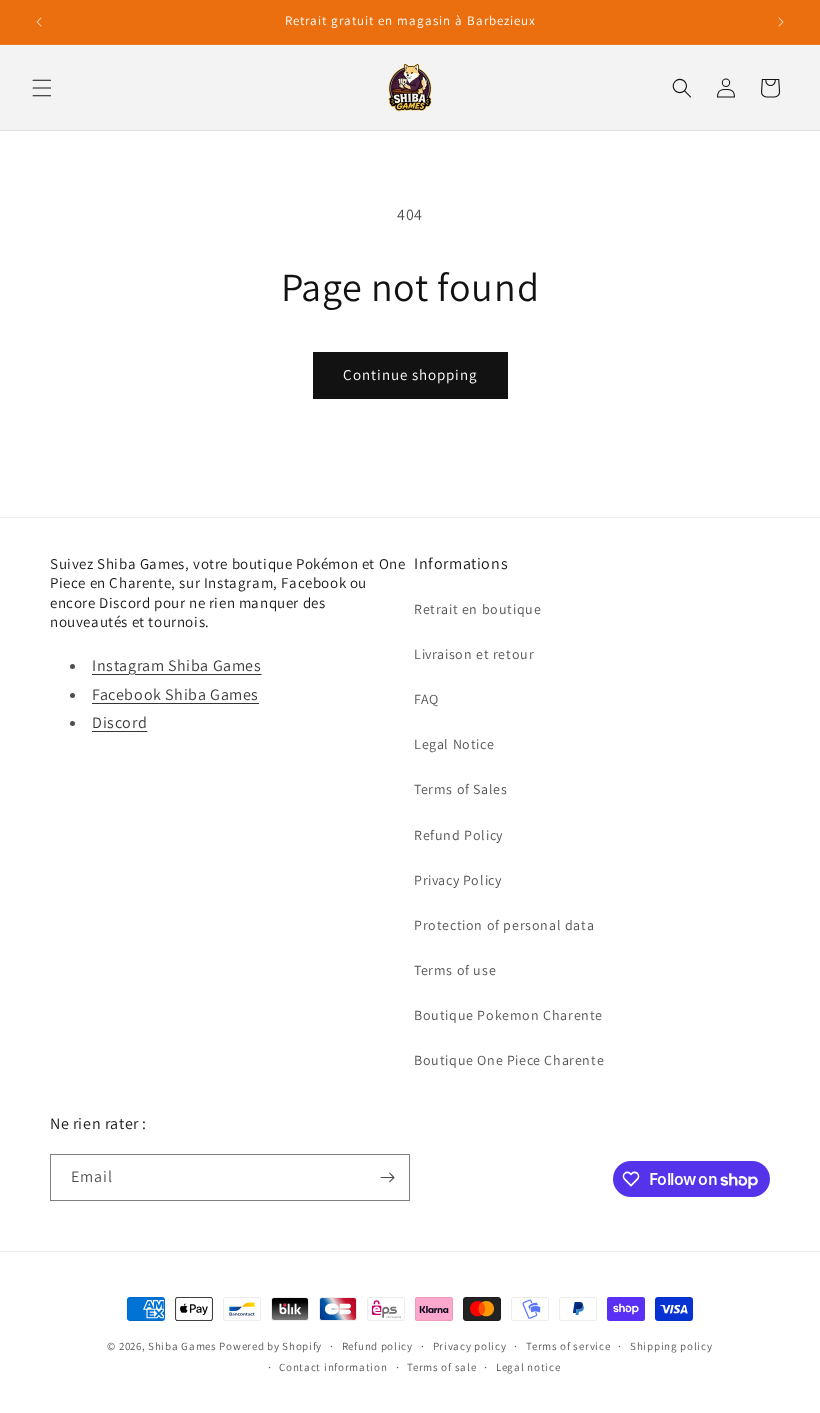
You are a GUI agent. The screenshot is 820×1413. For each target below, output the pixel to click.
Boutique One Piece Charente (509, 1060)
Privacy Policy (457, 880)
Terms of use (455, 970)
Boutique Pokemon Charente (508, 1015)
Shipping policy (671, 1346)
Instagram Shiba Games (177, 665)
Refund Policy (458, 835)
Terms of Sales (460, 789)
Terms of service (568, 1346)
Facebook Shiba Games (175, 694)
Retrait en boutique (477, 609)
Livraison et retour (474, 654)
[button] (42, 88)
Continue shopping (410, 374)
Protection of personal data (504, 925)
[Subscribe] (387, 1177)
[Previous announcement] (39, 22)
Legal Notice (454, 744)
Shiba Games (182, 1346)
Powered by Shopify (270, 1346)
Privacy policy (470, 1346)
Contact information (333, 1367)
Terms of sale (441, 1367)
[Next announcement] (781, 22)
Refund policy (377, 1346)
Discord (119, 722)
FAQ (426, 699)
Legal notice (528, 1367)
